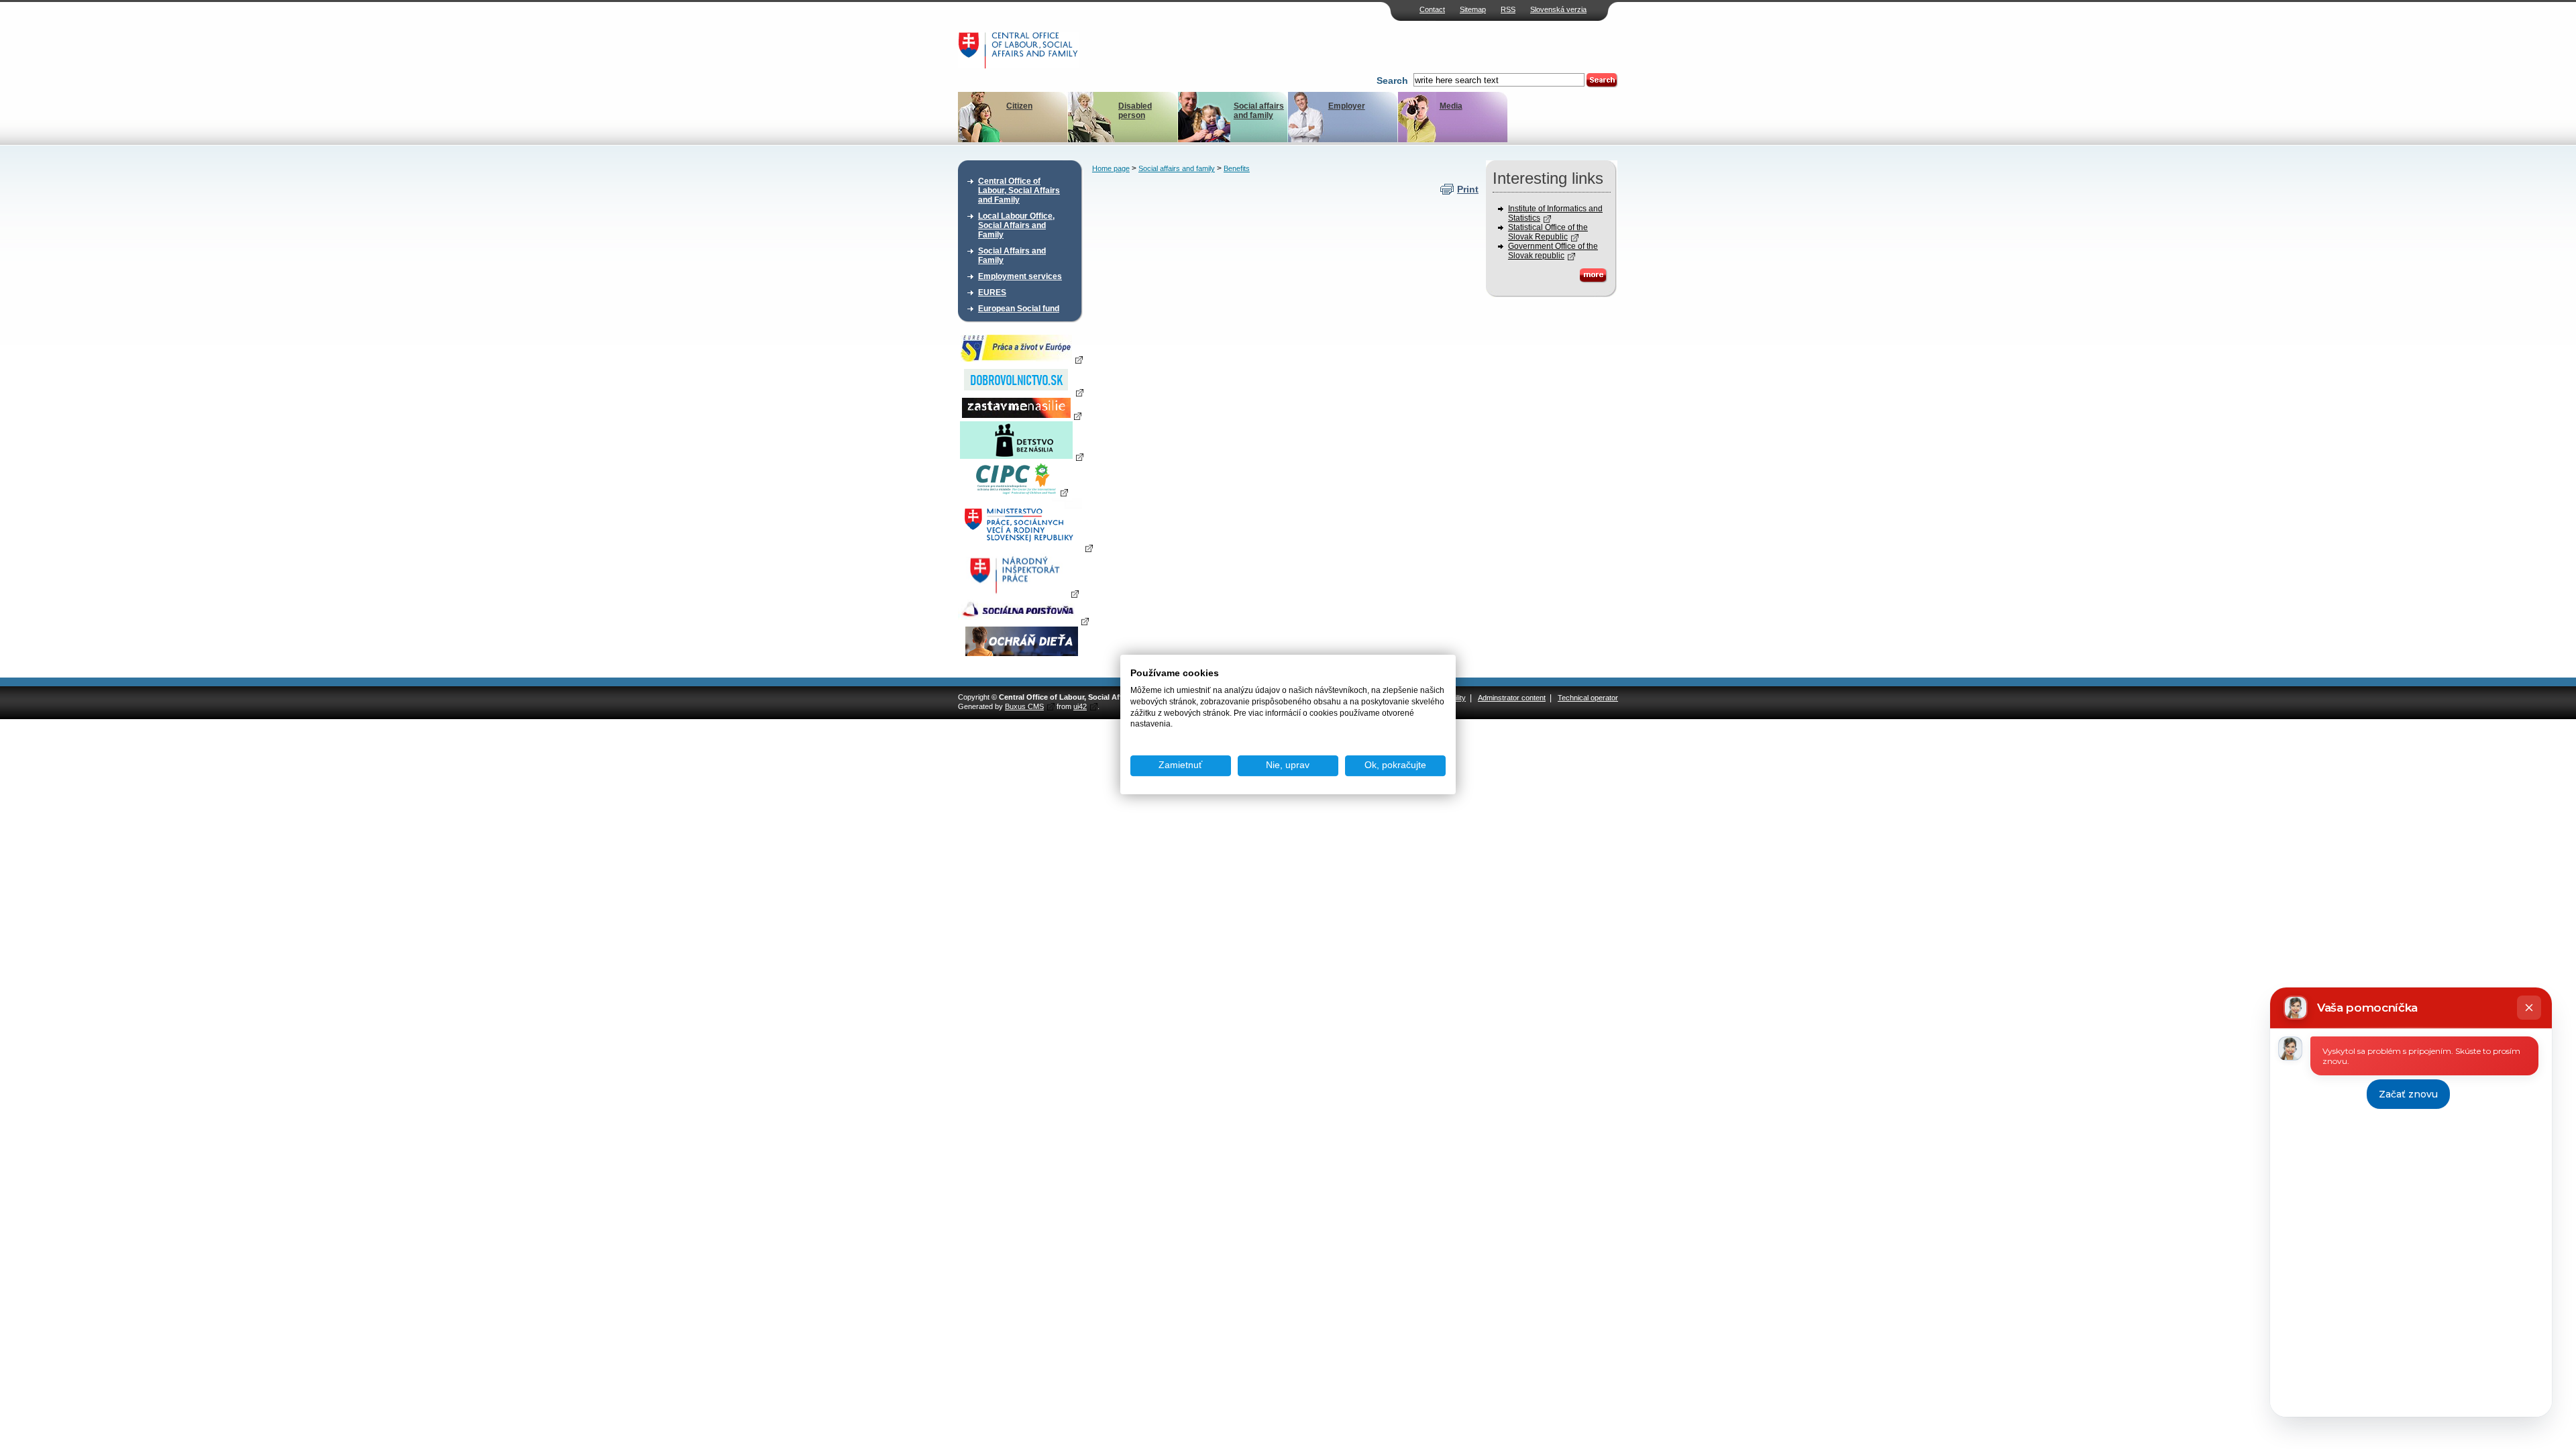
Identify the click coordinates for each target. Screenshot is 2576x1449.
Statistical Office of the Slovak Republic (1548, 232)
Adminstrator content (1512, 698)
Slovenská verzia (1558, 9)
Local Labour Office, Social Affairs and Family (1016, 225)
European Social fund (1019, 309)
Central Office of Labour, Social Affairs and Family (1019, 191)
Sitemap (1473, 9)
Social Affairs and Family (1012, 256)
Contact (1432, 9)
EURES (992, 292)
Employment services (1020, 276)
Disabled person (1135, 111)
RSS (1508, 9)
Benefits (1237, 168)
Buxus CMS (1024, 706)
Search (1392, 80)
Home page (1111, 168)
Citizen (1019, 106)
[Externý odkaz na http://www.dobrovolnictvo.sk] (1022, 392)
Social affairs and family (1259, 111)
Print (1468, 189)
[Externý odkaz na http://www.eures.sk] (1022, 359)
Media (1451, 106)
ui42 (1080, 706)
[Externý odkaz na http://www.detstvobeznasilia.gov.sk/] (1022, 456)
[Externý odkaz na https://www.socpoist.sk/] (1023, 621)
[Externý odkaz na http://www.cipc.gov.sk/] (1021, 492)
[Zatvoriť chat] (2529, 1008)
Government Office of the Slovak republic (1553, 251)
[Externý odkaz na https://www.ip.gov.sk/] (1021, 593)
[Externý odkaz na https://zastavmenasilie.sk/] (1022, 415)
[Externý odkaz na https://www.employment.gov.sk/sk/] (1025, 547)
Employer (1347, 106)
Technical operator (1588, 698)
